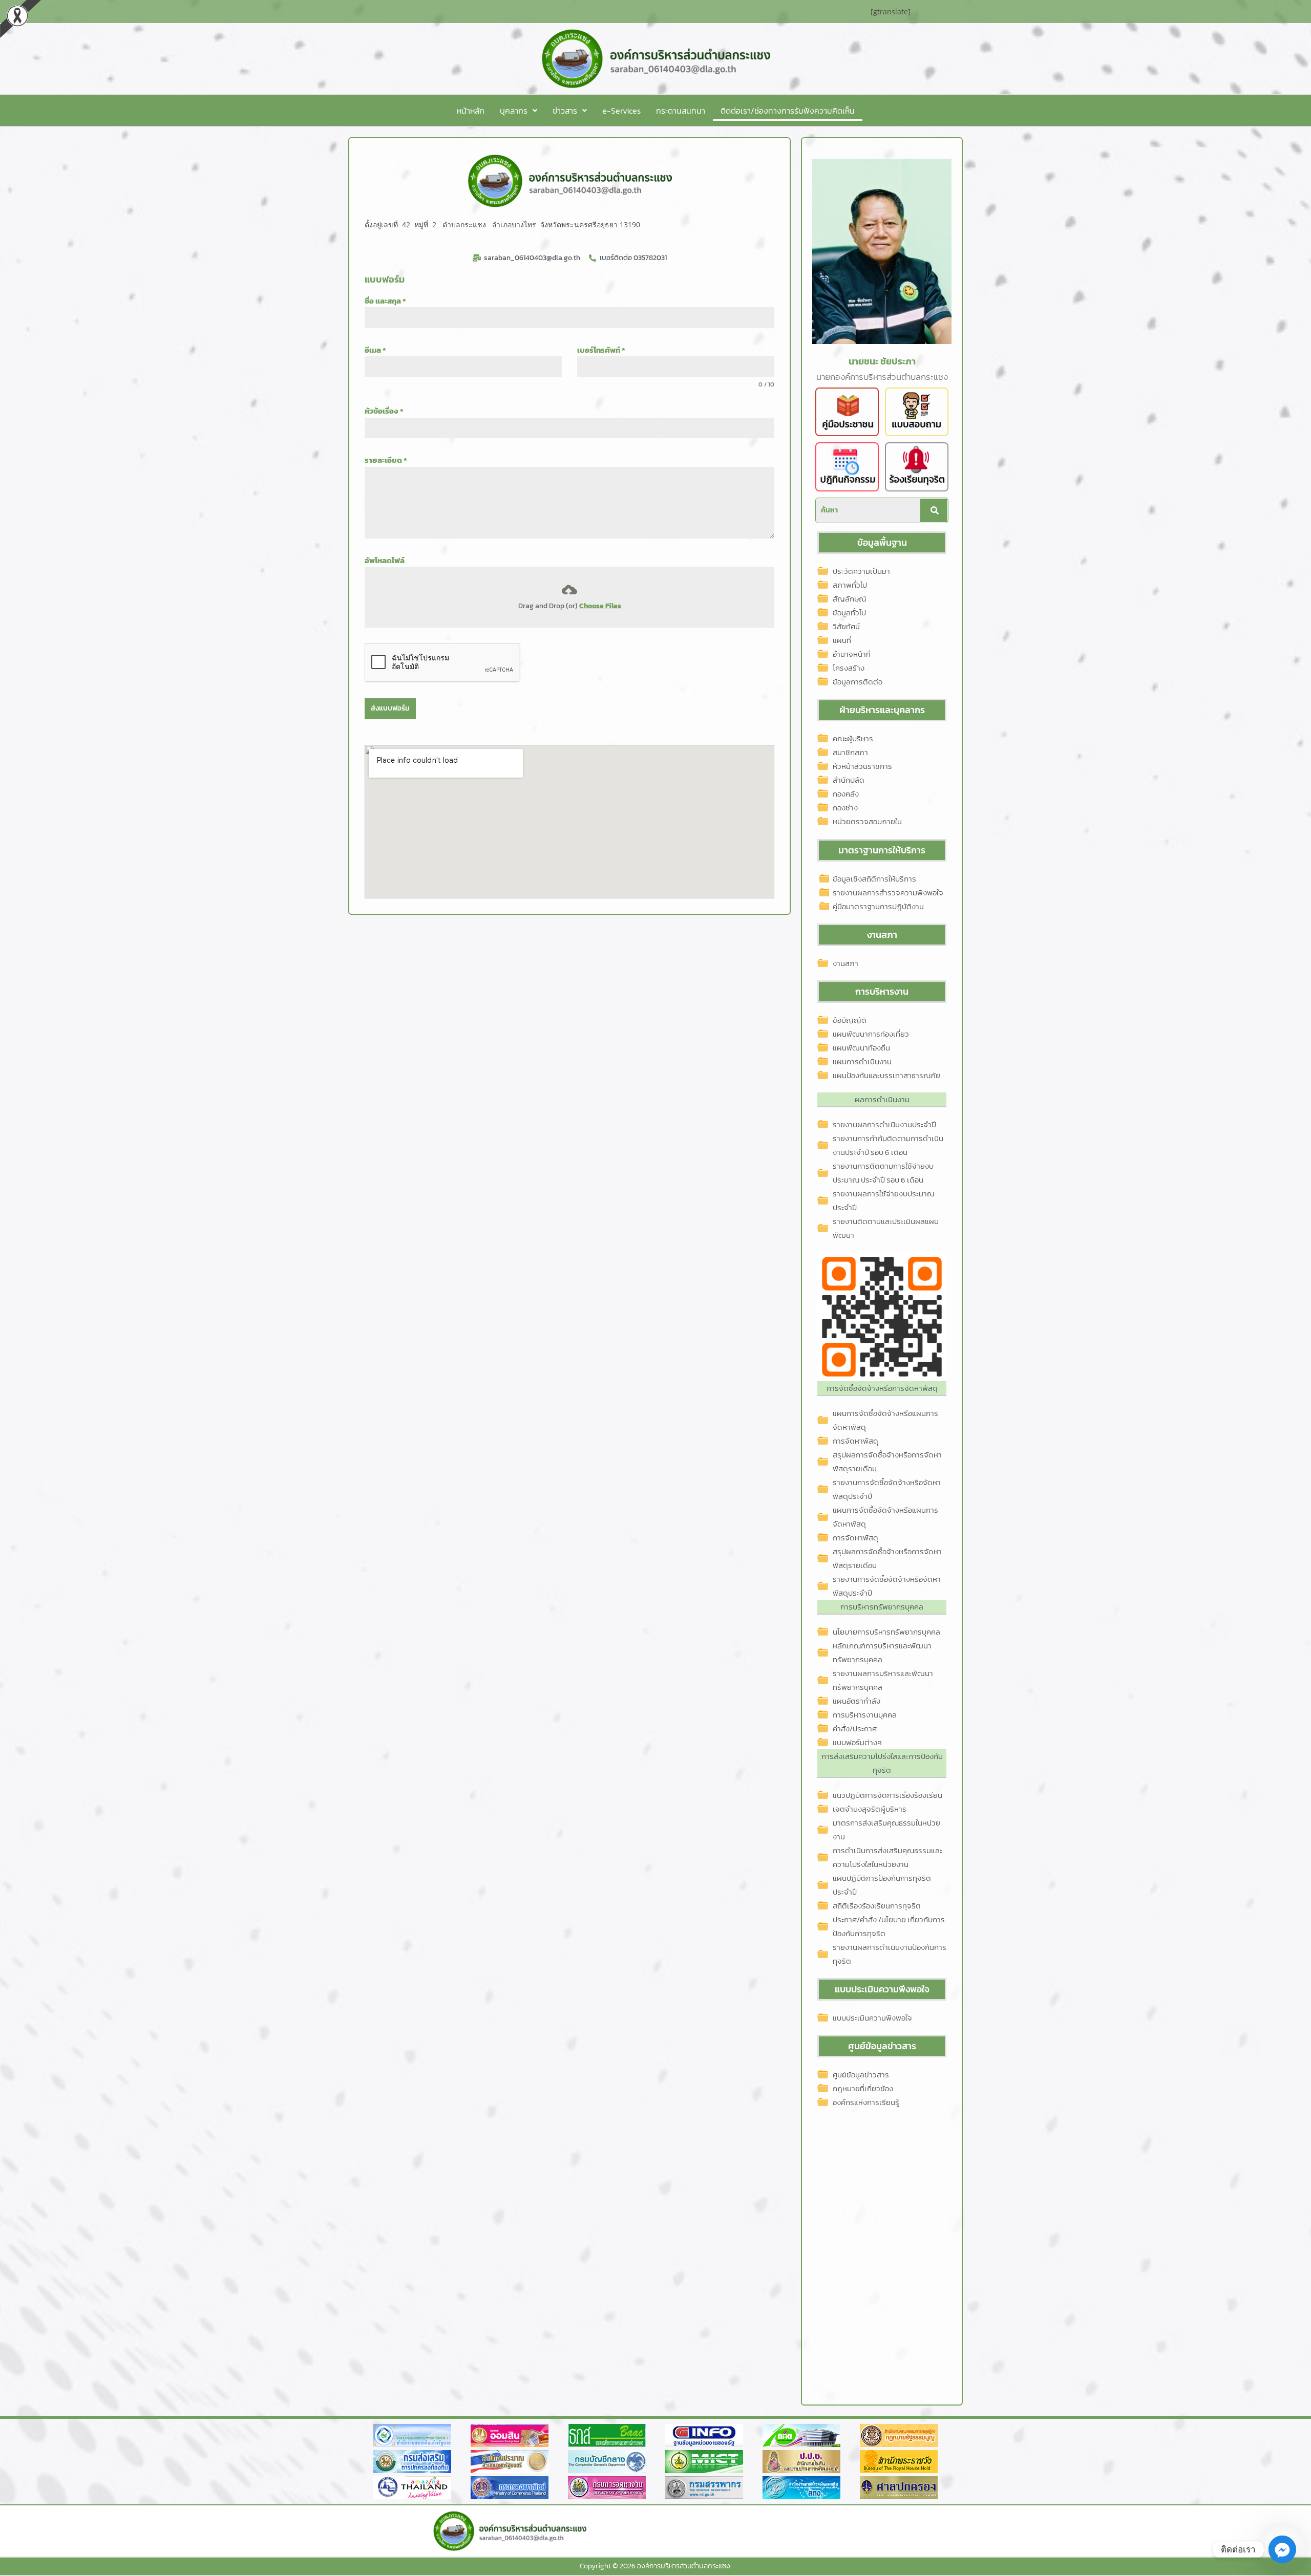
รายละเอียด (386, 460)
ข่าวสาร (565, 111)
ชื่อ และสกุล (385, 301)
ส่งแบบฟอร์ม (390, 708)
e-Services (621, 111)
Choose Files (600, 606)
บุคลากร (514, 111)
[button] (519, 111)
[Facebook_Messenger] (1282, 2549)
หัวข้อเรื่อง (384, 411)
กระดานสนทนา (681, 111)
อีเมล (375, 350)
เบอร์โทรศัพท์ (601, 350)
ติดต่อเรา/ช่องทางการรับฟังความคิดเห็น (788, 111)
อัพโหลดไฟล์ (385, 560)
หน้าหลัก (471, 111)
